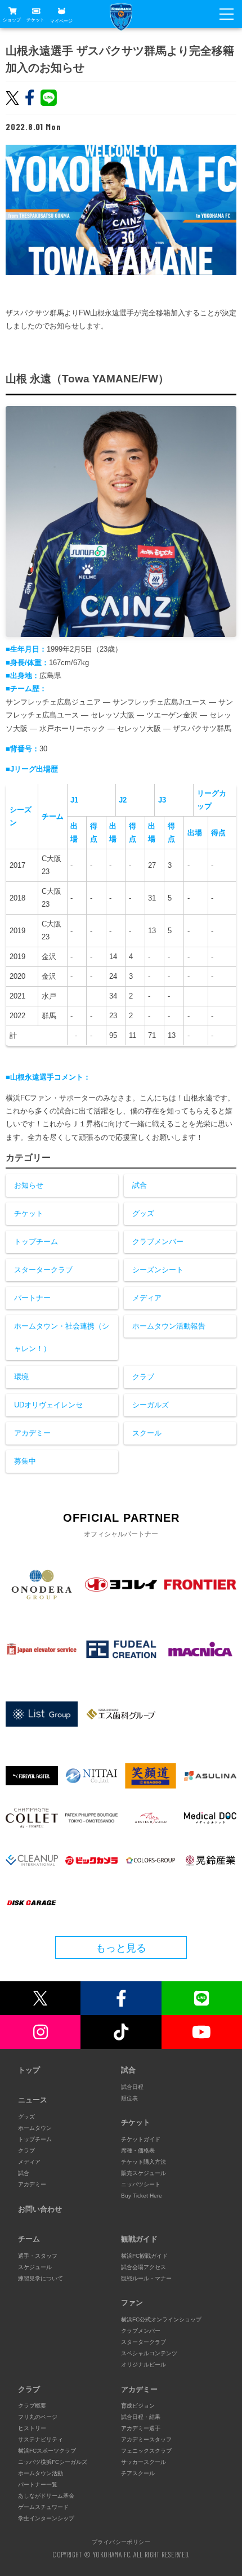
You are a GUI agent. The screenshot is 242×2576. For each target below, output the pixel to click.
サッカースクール (144, 2462)
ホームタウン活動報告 (169, 1326)
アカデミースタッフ (146, 2439)
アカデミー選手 (141, 2428)
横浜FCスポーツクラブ (47, 2451)
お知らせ (29, 1185)
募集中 (25, 1461)
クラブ (143, 1377)
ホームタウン (35, 2128)
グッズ (143, 1213)
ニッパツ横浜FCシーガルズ (53, 2462)
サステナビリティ (41, 2439)
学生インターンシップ (46, 2518)
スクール (147, 1433)
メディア (147, 1298)
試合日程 (132, 2087)
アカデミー (32, 1433)
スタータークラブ (43, 1270)
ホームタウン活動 (41, 2473)
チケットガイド (141, 2139)
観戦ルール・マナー (146, 2278)
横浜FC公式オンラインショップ (161, 2319)
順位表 (129, 2098)
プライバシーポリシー (121, 2542)
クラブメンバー (158, 1242)
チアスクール (138, 2473)
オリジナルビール (144, 2365)
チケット (35, 20)
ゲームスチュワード (43, 2507)
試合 (140, 1185)
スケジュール (35, 2267)
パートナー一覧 (38, 2484)
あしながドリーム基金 (46, 2496)
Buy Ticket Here (142, 2196)
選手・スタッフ (38, 2256)
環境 (21, 1377)
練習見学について (41, 2278)
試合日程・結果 (141, 2417)
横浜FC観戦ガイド (144, 2256)
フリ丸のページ (38, 2417)
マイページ (61, 21)
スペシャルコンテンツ (149, 2353)
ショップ (12, 20)
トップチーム (36, 1242)
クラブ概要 (32, 2406)
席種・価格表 (138, 2151)
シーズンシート (158, 1270)
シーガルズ (151, 1405)
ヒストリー (32, 2428)
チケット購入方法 (144, 2162)
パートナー (32, 1298)
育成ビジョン (138, 2406)
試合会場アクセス (144, 2267)
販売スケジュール (144, 2173)
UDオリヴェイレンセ (48, 1405)
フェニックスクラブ (146, 2451)
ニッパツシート (141, 2184)
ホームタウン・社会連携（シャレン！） (62, 1337)
